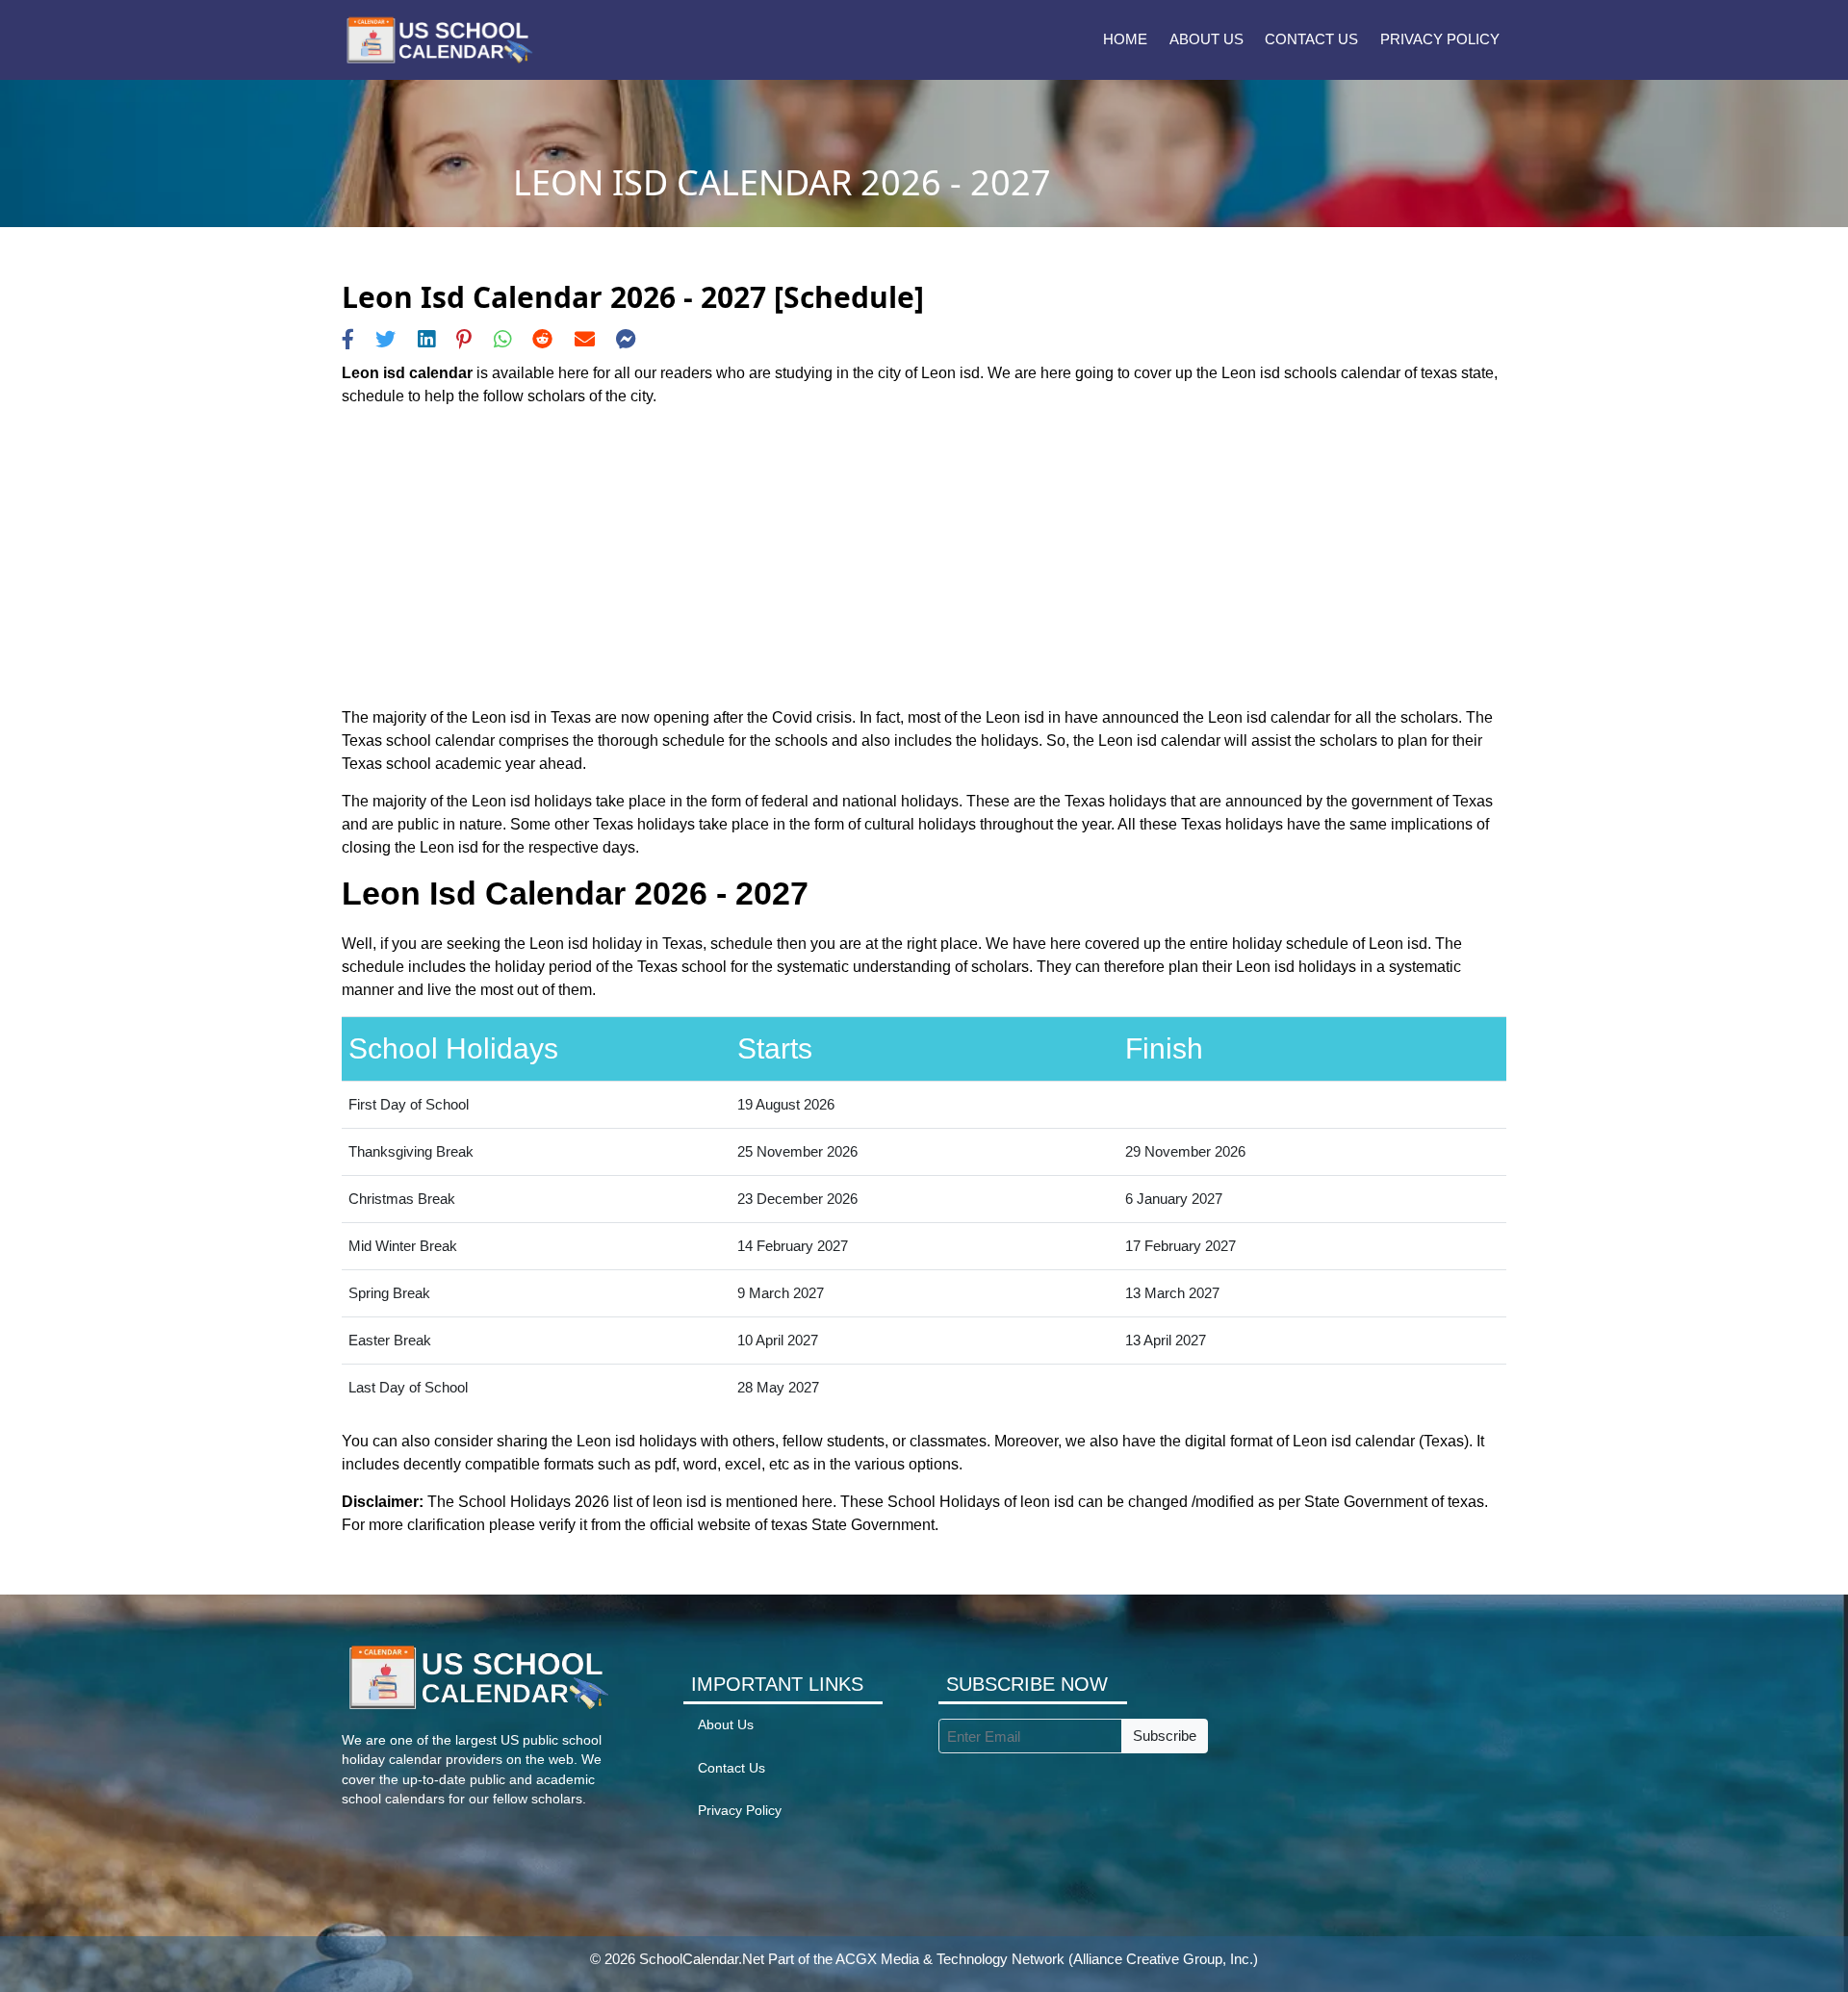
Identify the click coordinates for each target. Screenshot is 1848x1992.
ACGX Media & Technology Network (950, 1959)
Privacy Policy (1440, 39)
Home (1125, 39)
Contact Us (1311, 39)
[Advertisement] (924, 557)
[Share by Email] (585, 339)
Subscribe (1165, 1736)
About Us (1206, 39)
